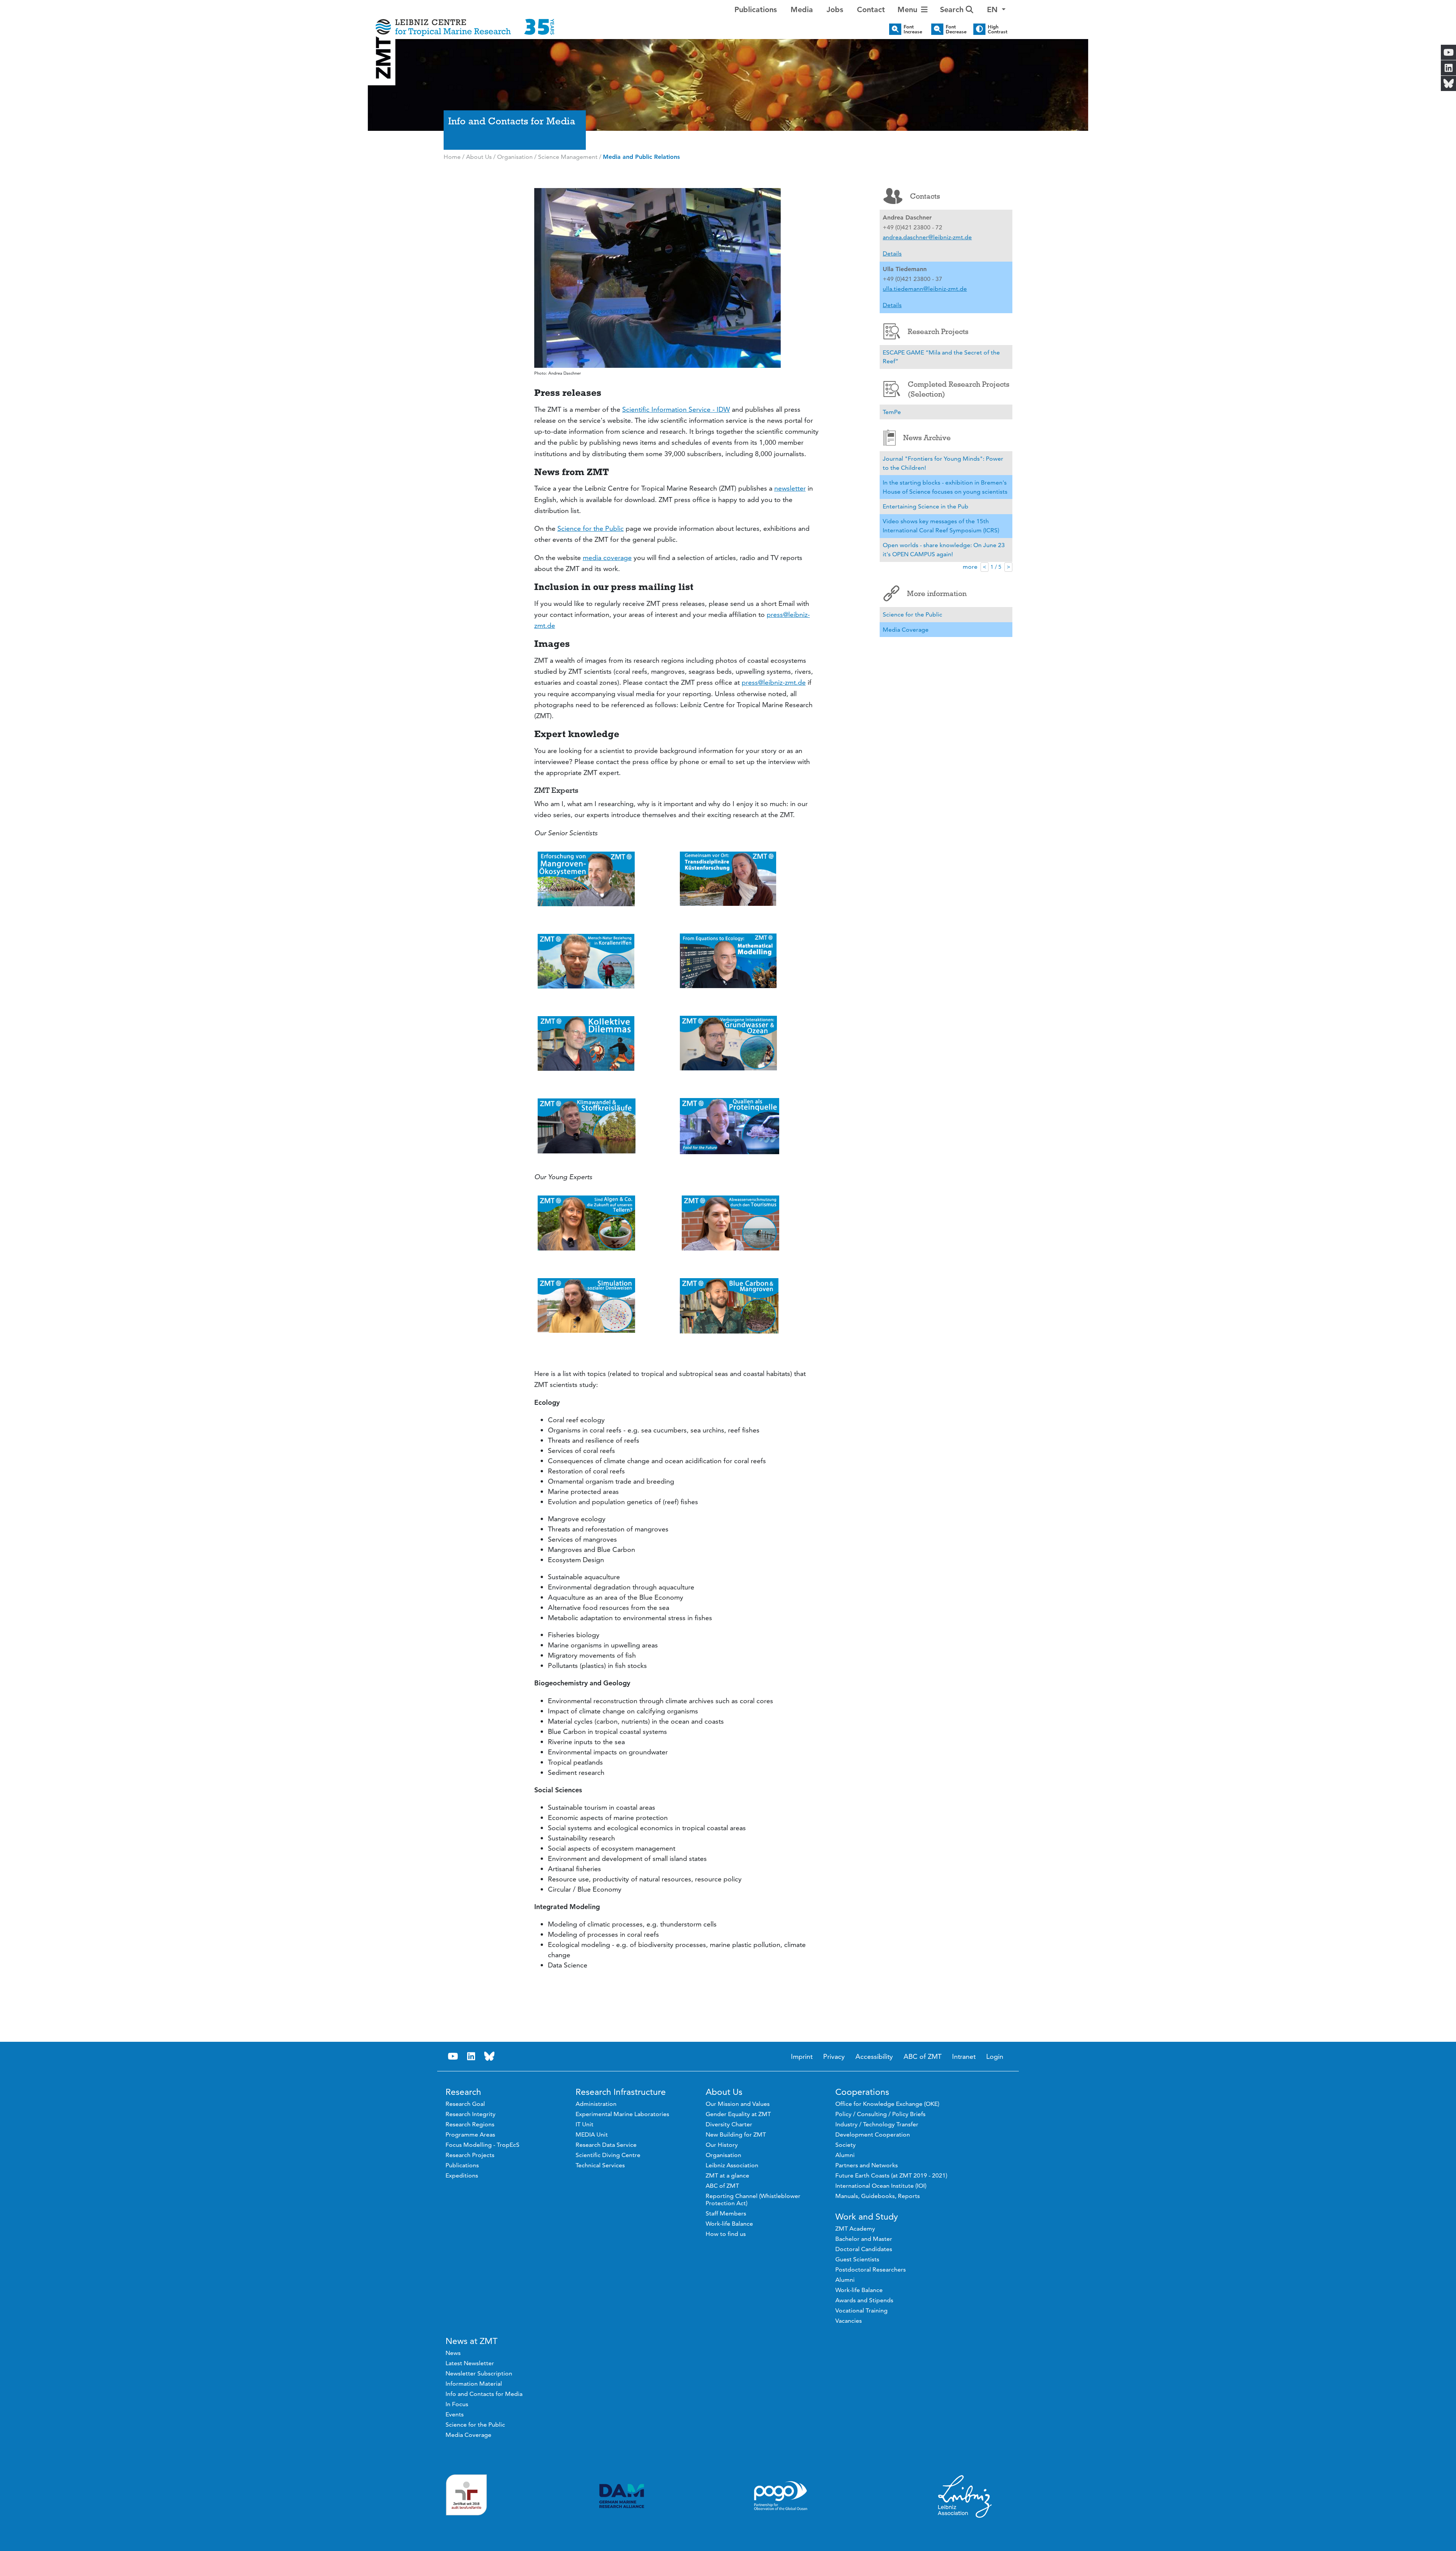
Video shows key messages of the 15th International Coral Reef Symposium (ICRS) (941, 526)
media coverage (607, 558)
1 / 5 (996, 567)
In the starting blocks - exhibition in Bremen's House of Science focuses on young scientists (945, 487)
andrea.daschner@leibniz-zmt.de (927, 237)
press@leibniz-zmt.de (774, 682)
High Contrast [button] (998, 29)
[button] (996, 9)
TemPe (892, 412)
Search (953, 9)
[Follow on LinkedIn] (471, 2056)
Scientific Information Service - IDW (676, 409)
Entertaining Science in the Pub (926, 506)
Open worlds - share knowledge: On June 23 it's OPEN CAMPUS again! (944, 550)
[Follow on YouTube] (453, 2056)
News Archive (927, 438)
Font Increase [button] (913, 29)
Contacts (925, 196)
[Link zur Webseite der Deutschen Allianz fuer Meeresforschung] (622, 2496)
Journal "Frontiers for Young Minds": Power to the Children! (943, 463)
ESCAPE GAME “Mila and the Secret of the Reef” (941, 357)
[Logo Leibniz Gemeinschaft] (965, 2496)
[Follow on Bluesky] (489, 2056)
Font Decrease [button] (956, 29)
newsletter (790, 488)
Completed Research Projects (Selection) (959, 389)
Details (892, 253)
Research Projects (938, 331)
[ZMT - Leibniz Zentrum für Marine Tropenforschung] (465, 22)
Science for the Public (591, 528)
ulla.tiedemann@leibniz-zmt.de (925, 289)
